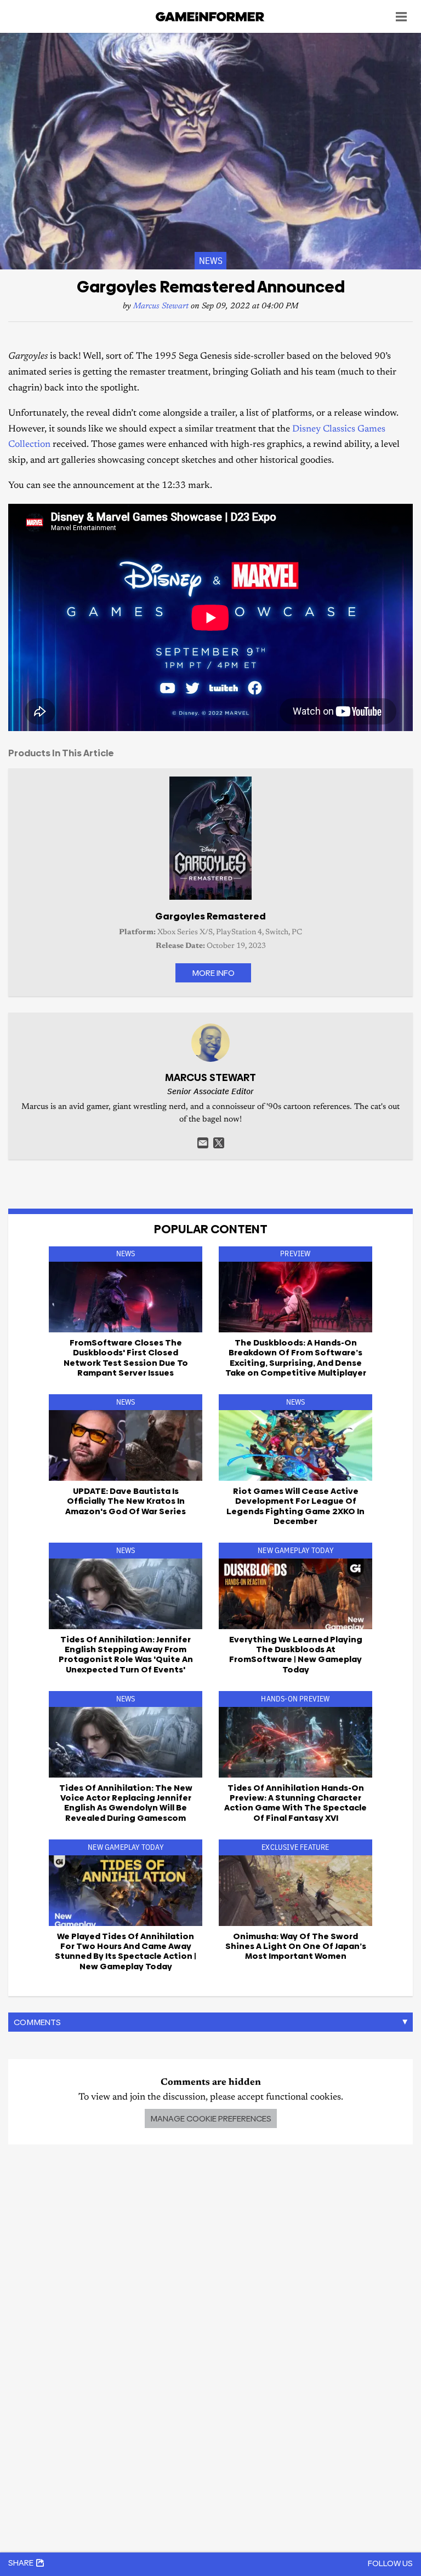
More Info (213, 973)
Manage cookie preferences (211, 2118)
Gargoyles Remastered (210, 916)
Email (203, 1143)
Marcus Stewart (161, 306)
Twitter (219, 1143)
